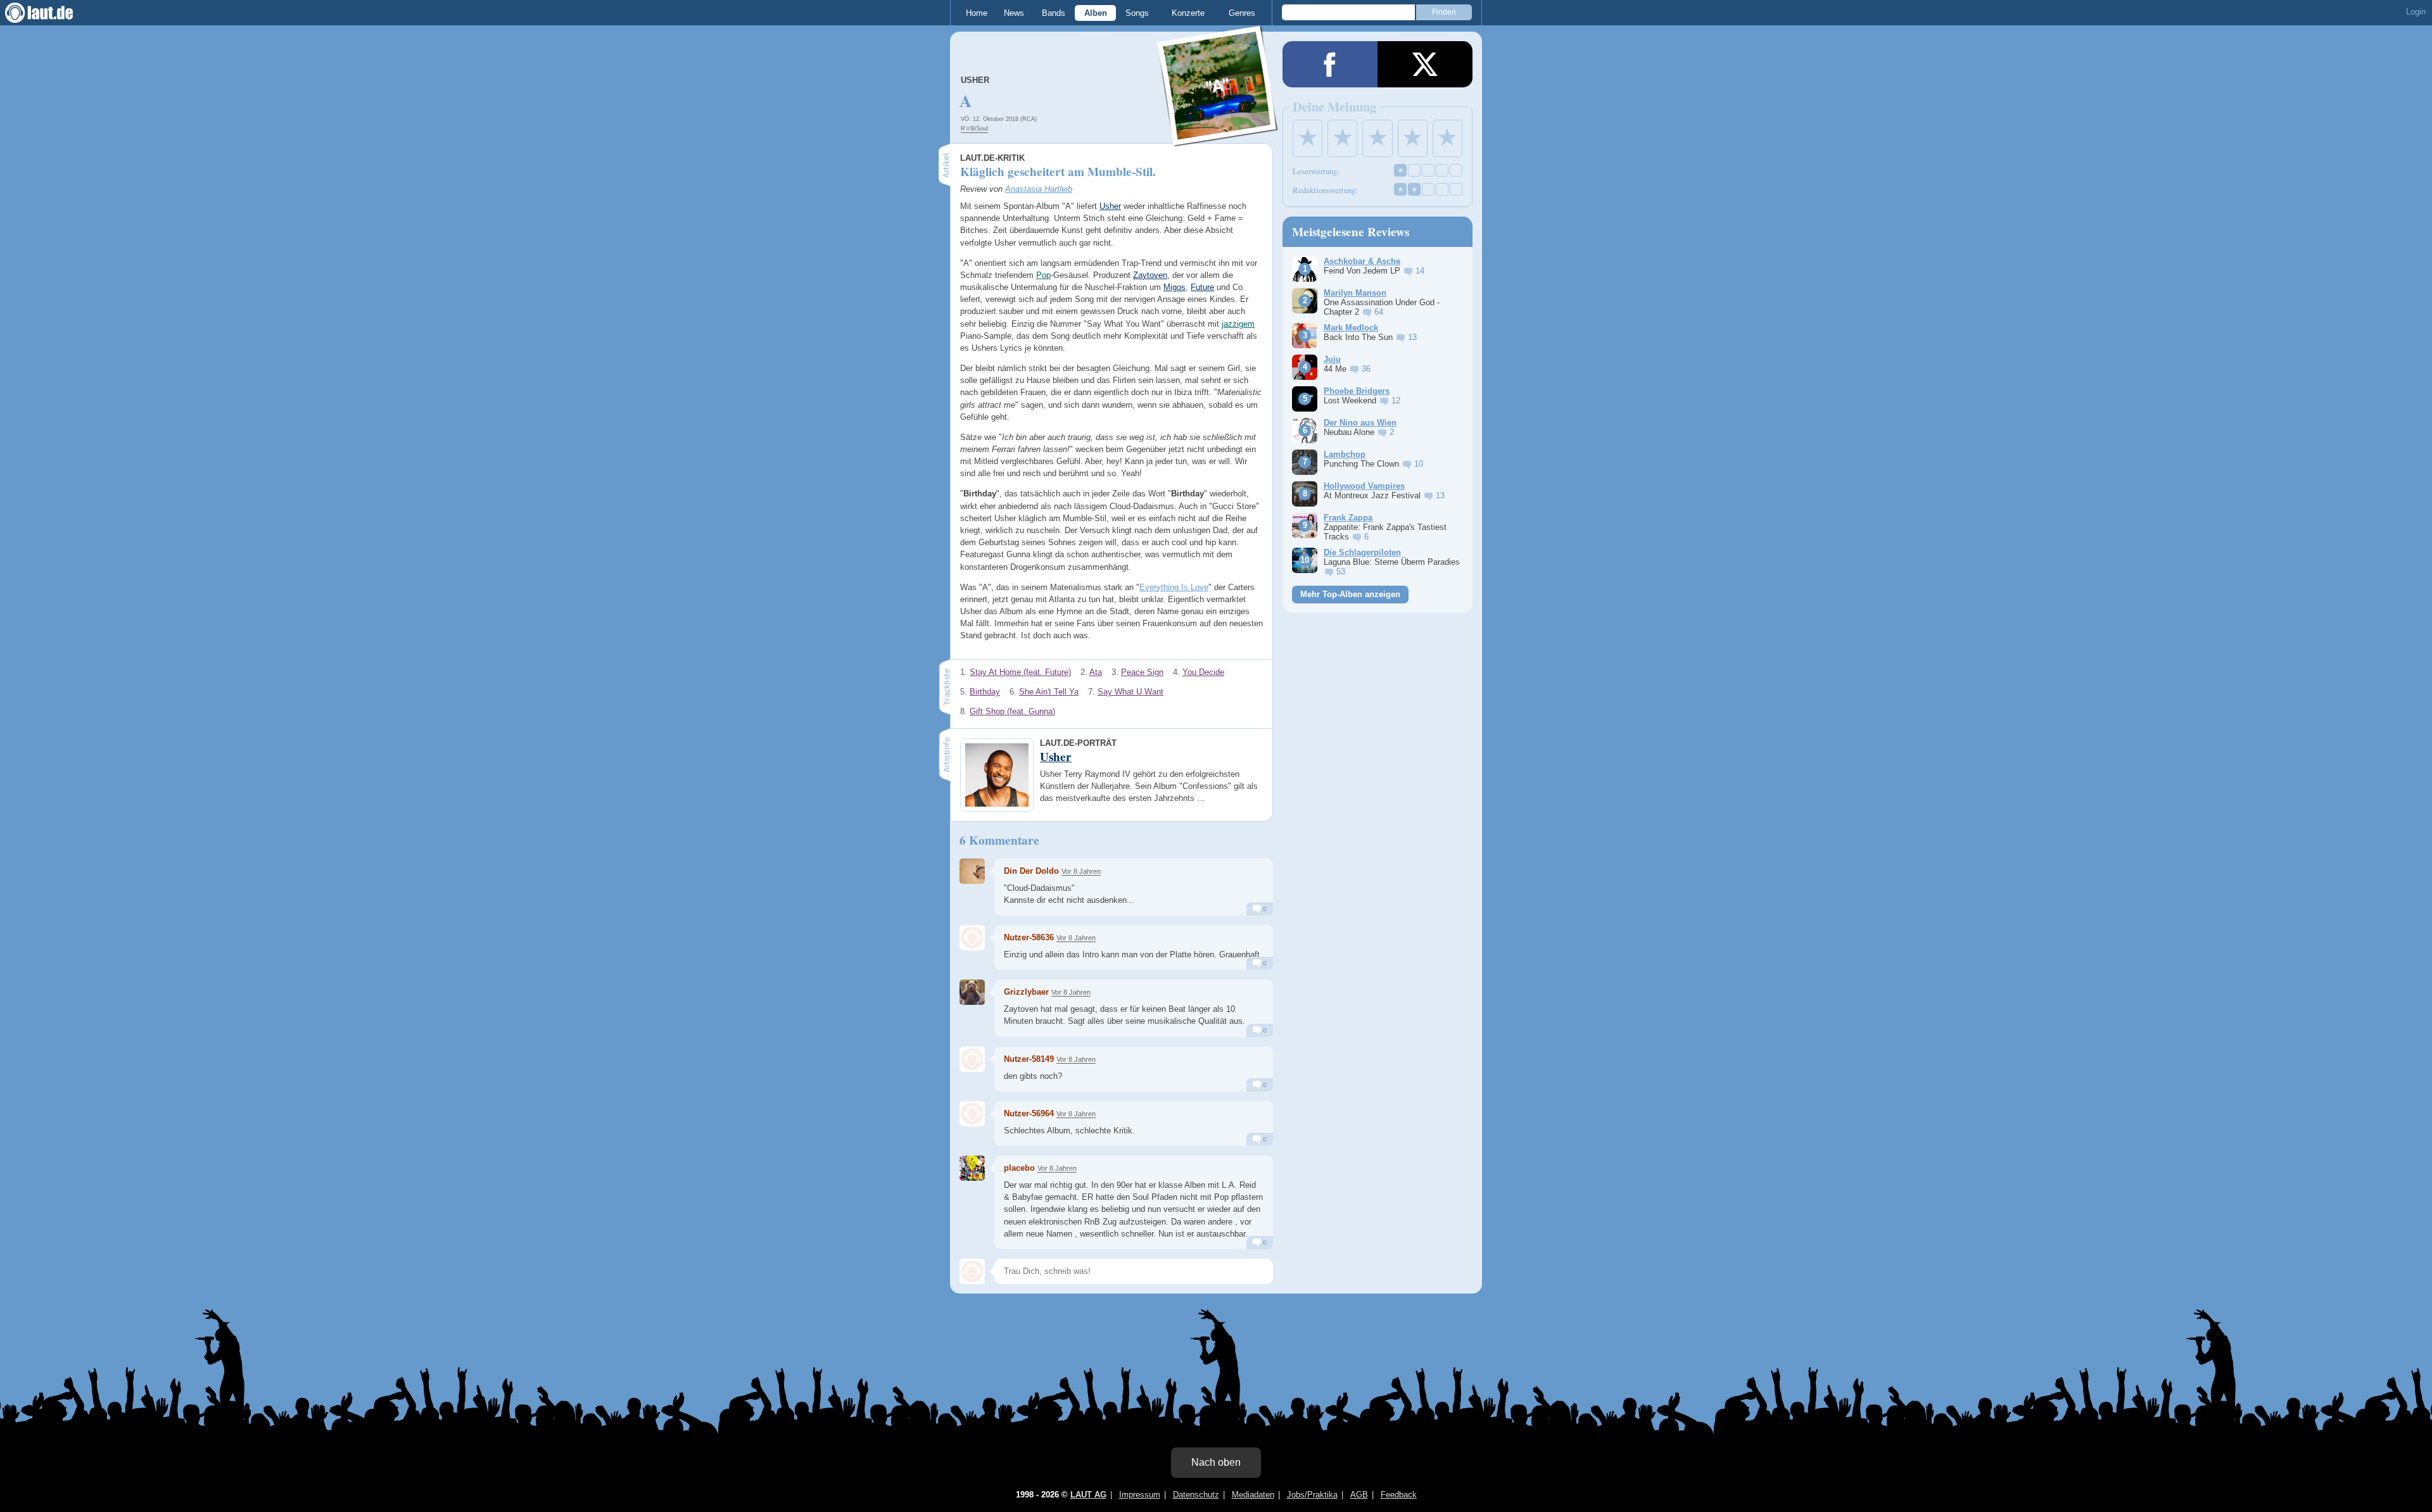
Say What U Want (1130, 692)
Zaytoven (1150, 275)
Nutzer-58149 (1029, 1059)
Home (977, 13)
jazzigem (1238, 324)
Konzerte (1188, 13)
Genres (1242, 13)
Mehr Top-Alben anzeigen (1350, 594)
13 (1412, 337)
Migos (1175, 287)
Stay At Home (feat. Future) (1020, 672)
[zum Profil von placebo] (972, 1168)
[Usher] (1218, 138)
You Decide (1203, 672)
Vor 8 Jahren (1081, 871)
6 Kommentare (999, 840)
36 (1366, 369)
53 (1341, 571)
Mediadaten (1253, 1495)
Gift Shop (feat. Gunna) (1012, 711)
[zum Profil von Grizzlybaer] (972, 992)
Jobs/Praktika (1312, 1495)
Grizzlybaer (1026, 992)
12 (1396, 400)
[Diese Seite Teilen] (1330, 64)
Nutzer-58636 (1029, 937)
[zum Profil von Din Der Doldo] (972, 871)
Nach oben (1216, 1462)
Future (1202, 287)
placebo (1019, 1168)
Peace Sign (1142, 672)
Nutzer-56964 (1029, 1113)
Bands (1054, 13)
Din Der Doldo (1031, 871)
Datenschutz (1196, 1495)
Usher (975, 80)
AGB (1359, 1495)
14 (1420, 271)
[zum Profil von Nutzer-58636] (972, 938)
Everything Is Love (1174, 587)
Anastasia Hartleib (1039, 189)
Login (2416, 12)
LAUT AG (1088, 1495)
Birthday (985, 692)
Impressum (1140, 1495)
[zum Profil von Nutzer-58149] (972, 1059)
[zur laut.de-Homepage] (51, 13)
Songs (1137, 13)
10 (1419, 464)
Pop (1043, 275)
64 (1379, 312)
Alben (1096, 13)
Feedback (1399, 1495)
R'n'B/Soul (974, 129)
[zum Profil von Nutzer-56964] (972, 1114)
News (1014, 13)
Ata (1096, 672)
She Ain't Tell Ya (1049, 692)
